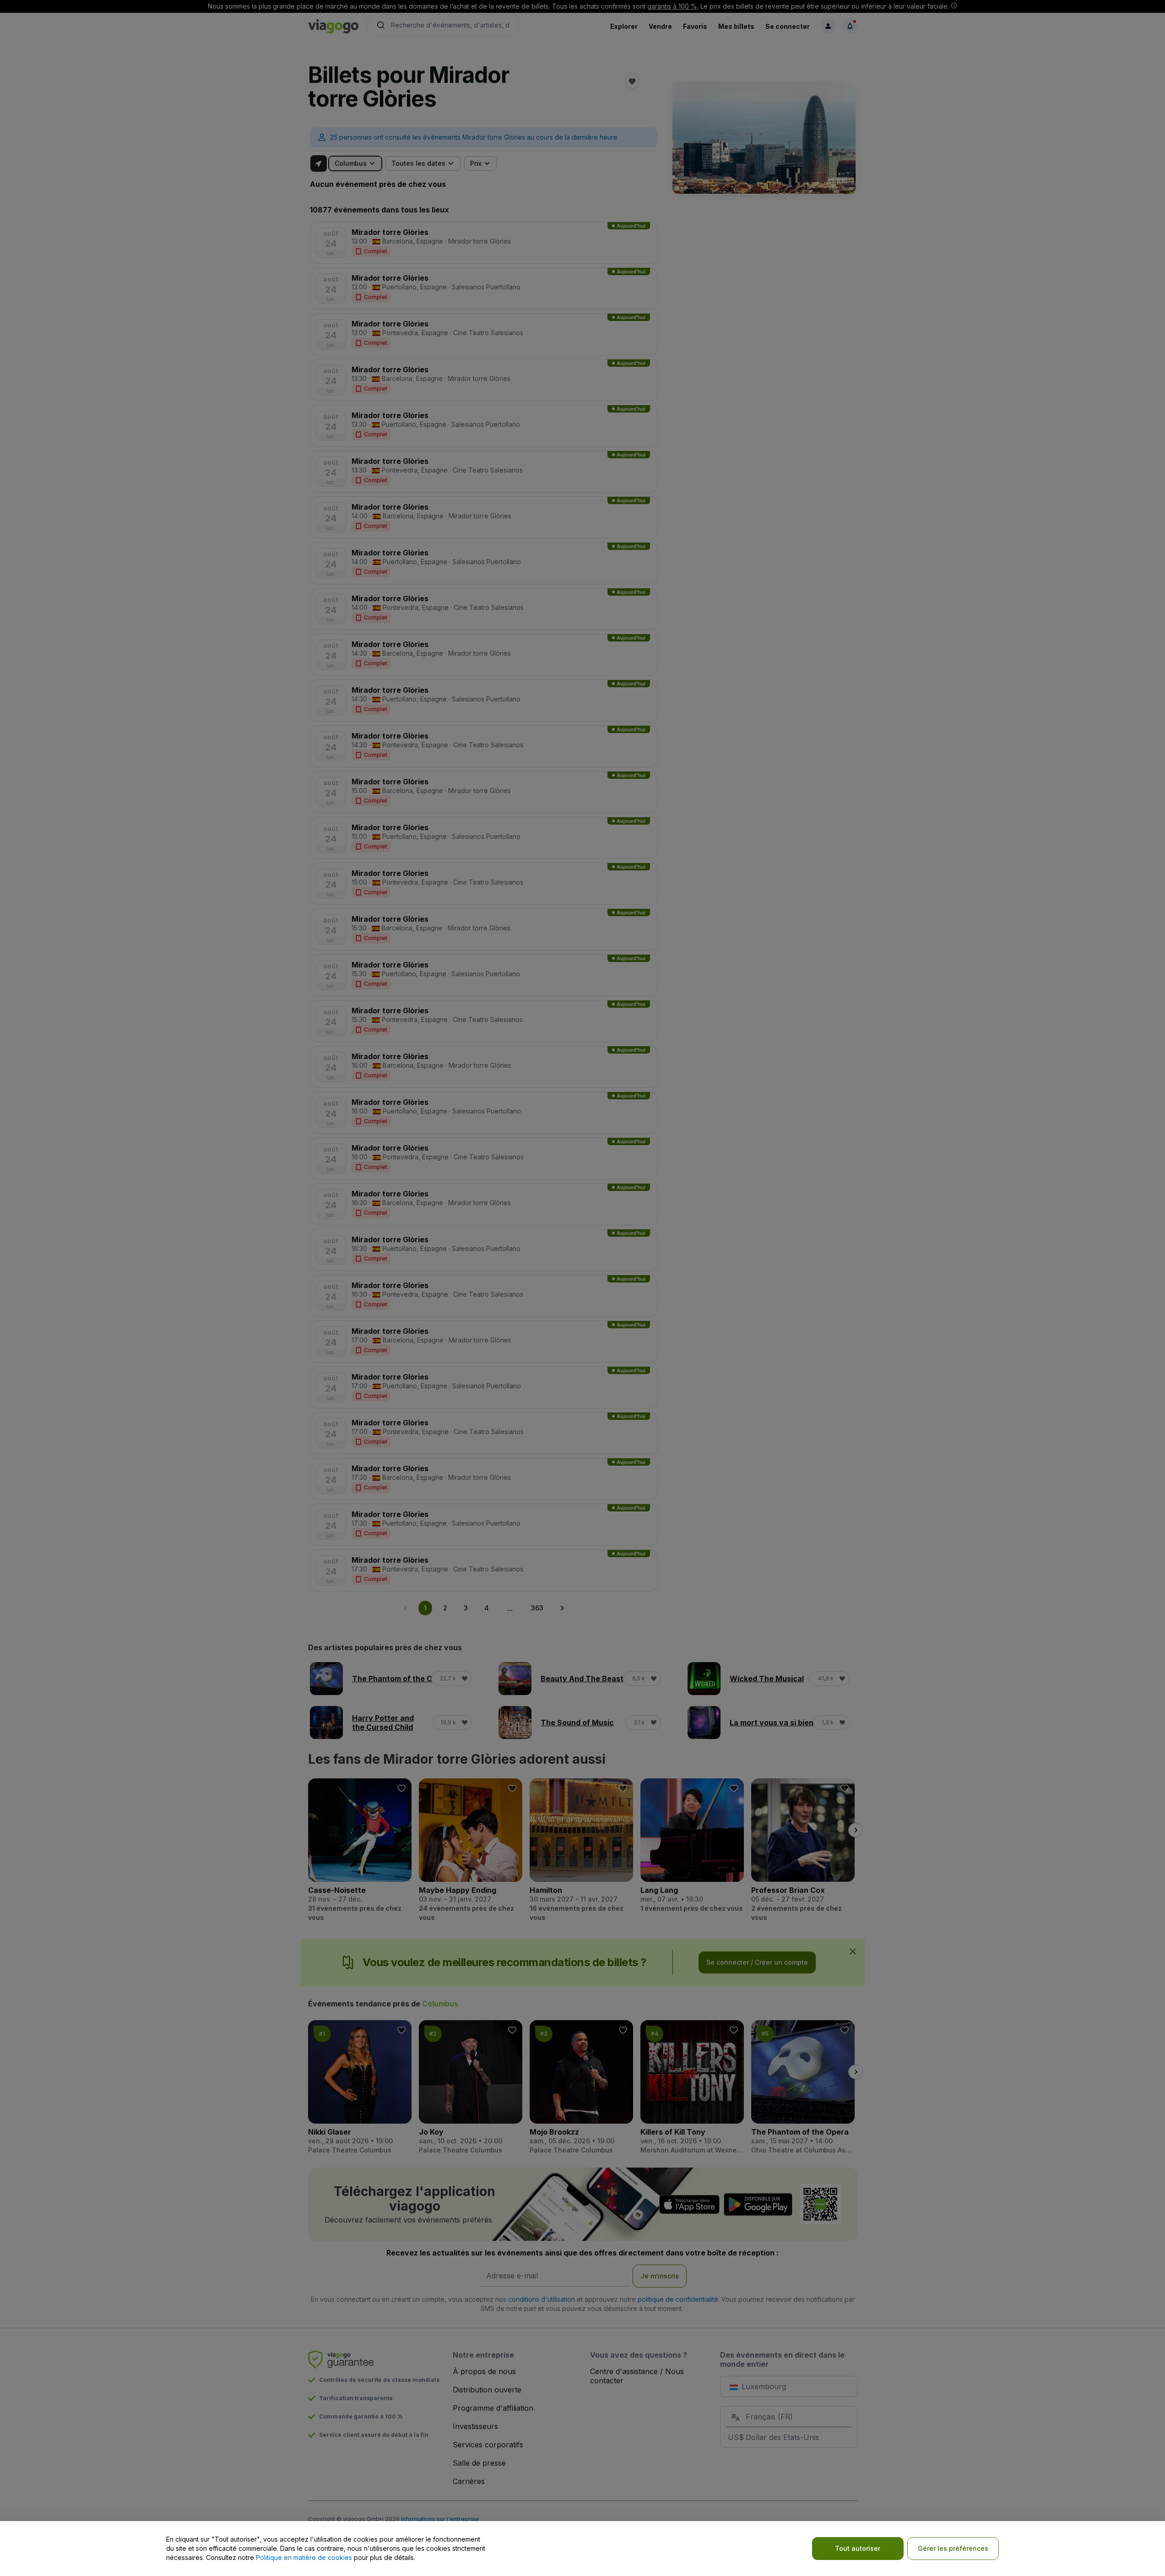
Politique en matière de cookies (304, 2557)
